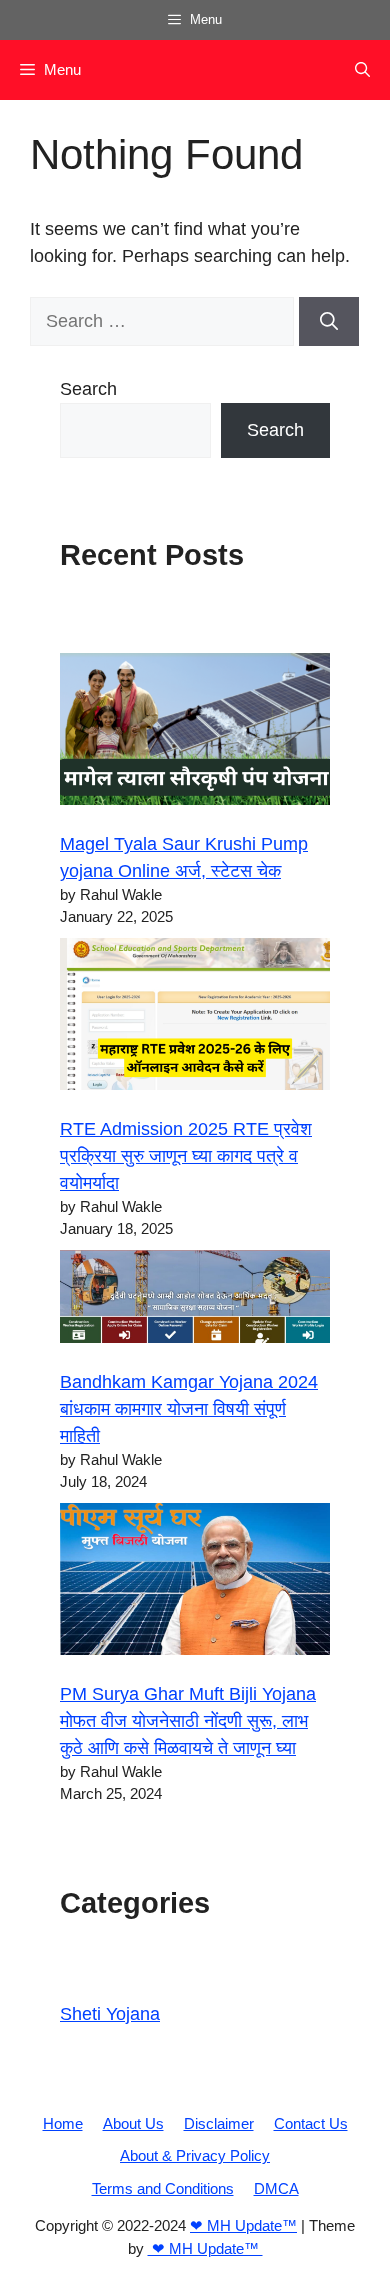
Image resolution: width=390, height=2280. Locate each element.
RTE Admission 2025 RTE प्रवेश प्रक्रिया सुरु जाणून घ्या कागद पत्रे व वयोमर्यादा (186, 1156)
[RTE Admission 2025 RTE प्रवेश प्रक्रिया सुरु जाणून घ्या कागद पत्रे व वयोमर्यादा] (195, 1018)
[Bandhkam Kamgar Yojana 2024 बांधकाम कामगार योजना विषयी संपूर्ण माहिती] (195, 1300)
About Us (133, 2123)
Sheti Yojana (110, 2014)
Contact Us (311, 2123)
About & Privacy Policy (195, 2155)
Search (88, 389)
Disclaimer (219, 2123)
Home (63, 2123)
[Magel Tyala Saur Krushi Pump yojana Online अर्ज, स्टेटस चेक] (195, 733)
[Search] (329, 321)
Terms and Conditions (163, 2188)
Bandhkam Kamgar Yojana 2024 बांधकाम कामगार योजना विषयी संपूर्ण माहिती (189, 1409)
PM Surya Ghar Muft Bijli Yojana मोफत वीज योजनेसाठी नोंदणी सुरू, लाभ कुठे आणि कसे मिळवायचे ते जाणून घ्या (188, 1721)
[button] (362, 70)
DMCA (276, 2188)
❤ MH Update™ (243, 2225)
